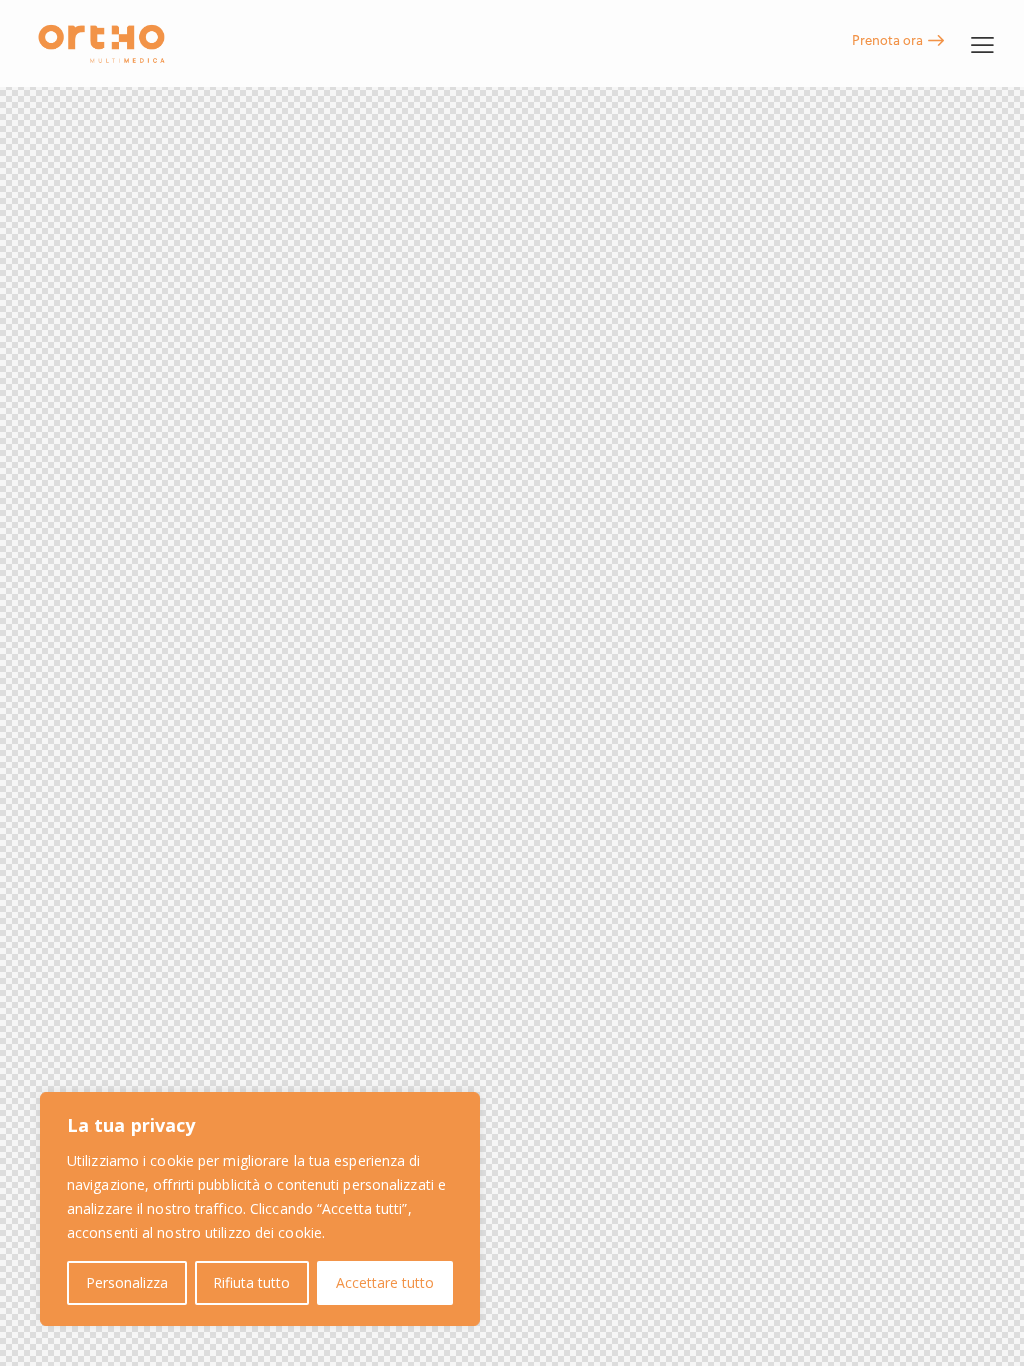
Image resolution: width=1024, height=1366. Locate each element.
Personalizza (127, 1282)
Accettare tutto (385, 1282)
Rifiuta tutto (251, 1282)
